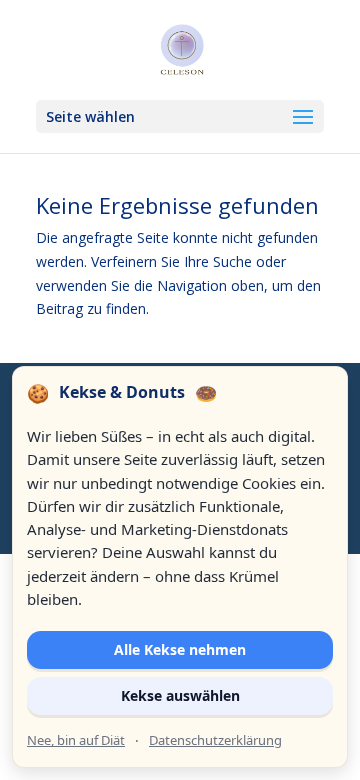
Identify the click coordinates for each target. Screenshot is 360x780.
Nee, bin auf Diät (76, 740)
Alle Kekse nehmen (180, 649)
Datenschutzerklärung (215, 740)
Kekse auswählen (180, 695)
